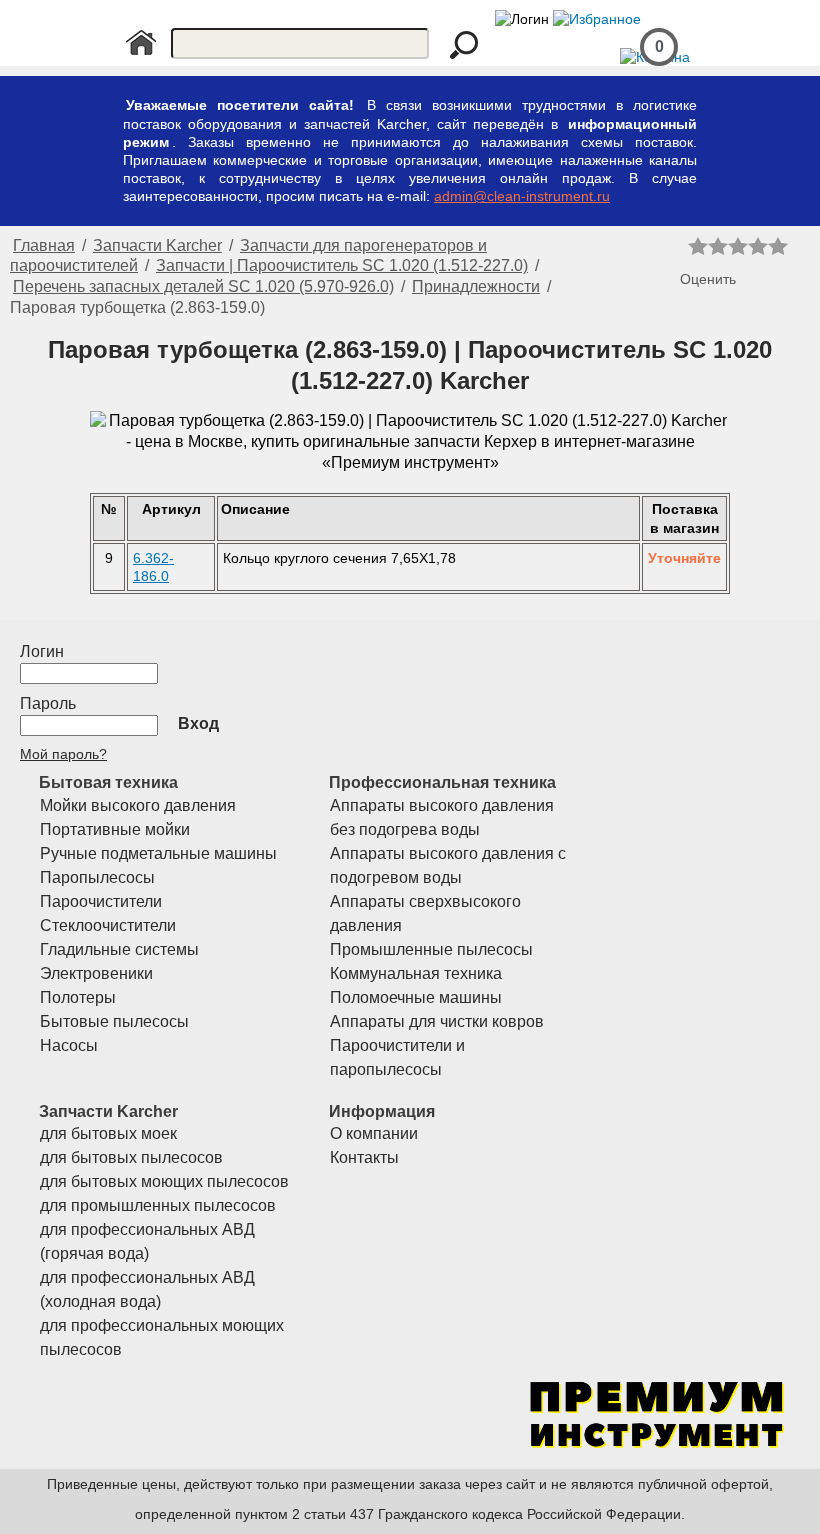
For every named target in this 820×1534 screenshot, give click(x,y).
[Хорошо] (758, 246)
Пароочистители (101, 901)
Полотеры (78, 997)
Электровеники (96, 973)
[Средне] (738, 246)
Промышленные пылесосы (431, 949)
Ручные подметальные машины (158, 853)
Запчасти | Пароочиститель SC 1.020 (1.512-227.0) (342, 265)
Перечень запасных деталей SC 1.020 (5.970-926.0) (203, 286)
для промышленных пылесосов (158, 1205)
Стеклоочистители (108, 925)
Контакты (364, 1157)
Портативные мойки (115, 829)
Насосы (69, 1045)
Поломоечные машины (416, 997)
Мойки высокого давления (138, 805)
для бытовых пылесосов (131, 1157)
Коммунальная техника (416, 973)
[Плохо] (718, 246)
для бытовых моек (108, 1133)
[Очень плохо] (698, 246)
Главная (44, 245)
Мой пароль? (63, 754)
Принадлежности (476, 286)
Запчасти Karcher (157, 245)
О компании (374, 1133)
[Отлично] (778, 246)
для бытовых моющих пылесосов (164, 1181)
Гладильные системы (119, 949)
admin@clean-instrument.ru (522, 196)
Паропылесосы (97, 877)
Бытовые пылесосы (114, 1021)
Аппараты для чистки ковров (437, 1021)
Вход (198, 723)
